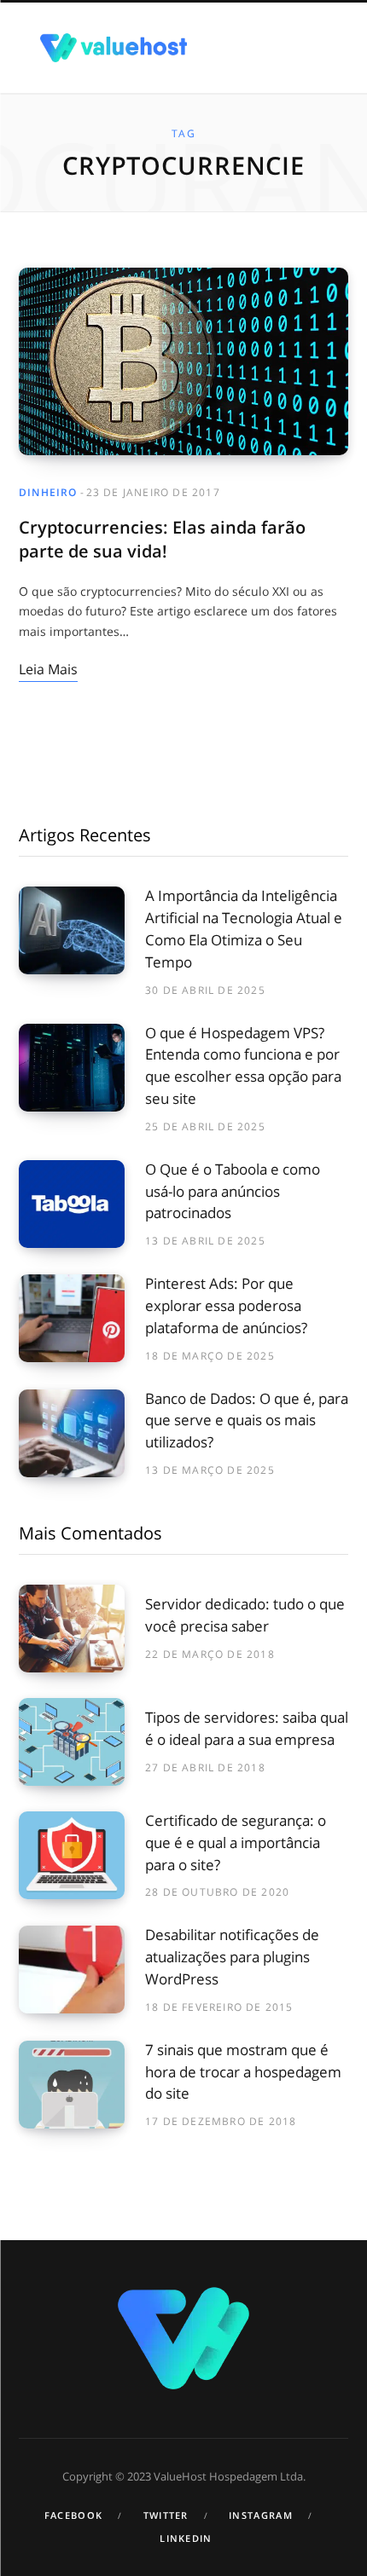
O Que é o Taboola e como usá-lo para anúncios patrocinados (233, 1191)
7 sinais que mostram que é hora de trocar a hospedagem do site (243, 2072)
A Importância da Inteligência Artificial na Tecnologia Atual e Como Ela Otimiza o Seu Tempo (244, 928)
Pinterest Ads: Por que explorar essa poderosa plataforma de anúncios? (226, 1305)
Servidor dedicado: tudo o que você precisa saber (245, 1615)
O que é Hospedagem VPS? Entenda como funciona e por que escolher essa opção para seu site (243, 1066)
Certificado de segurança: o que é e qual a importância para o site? (236, 1842)
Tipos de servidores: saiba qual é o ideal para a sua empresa (247, 1728)
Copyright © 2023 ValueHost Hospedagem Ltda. (184, 2476)
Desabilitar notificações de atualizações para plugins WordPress (232, 1957)
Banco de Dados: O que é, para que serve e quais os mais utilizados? (247, 1421)
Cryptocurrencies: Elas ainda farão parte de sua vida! (162, 539)
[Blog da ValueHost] (114, 47)
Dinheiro (48, 492)
